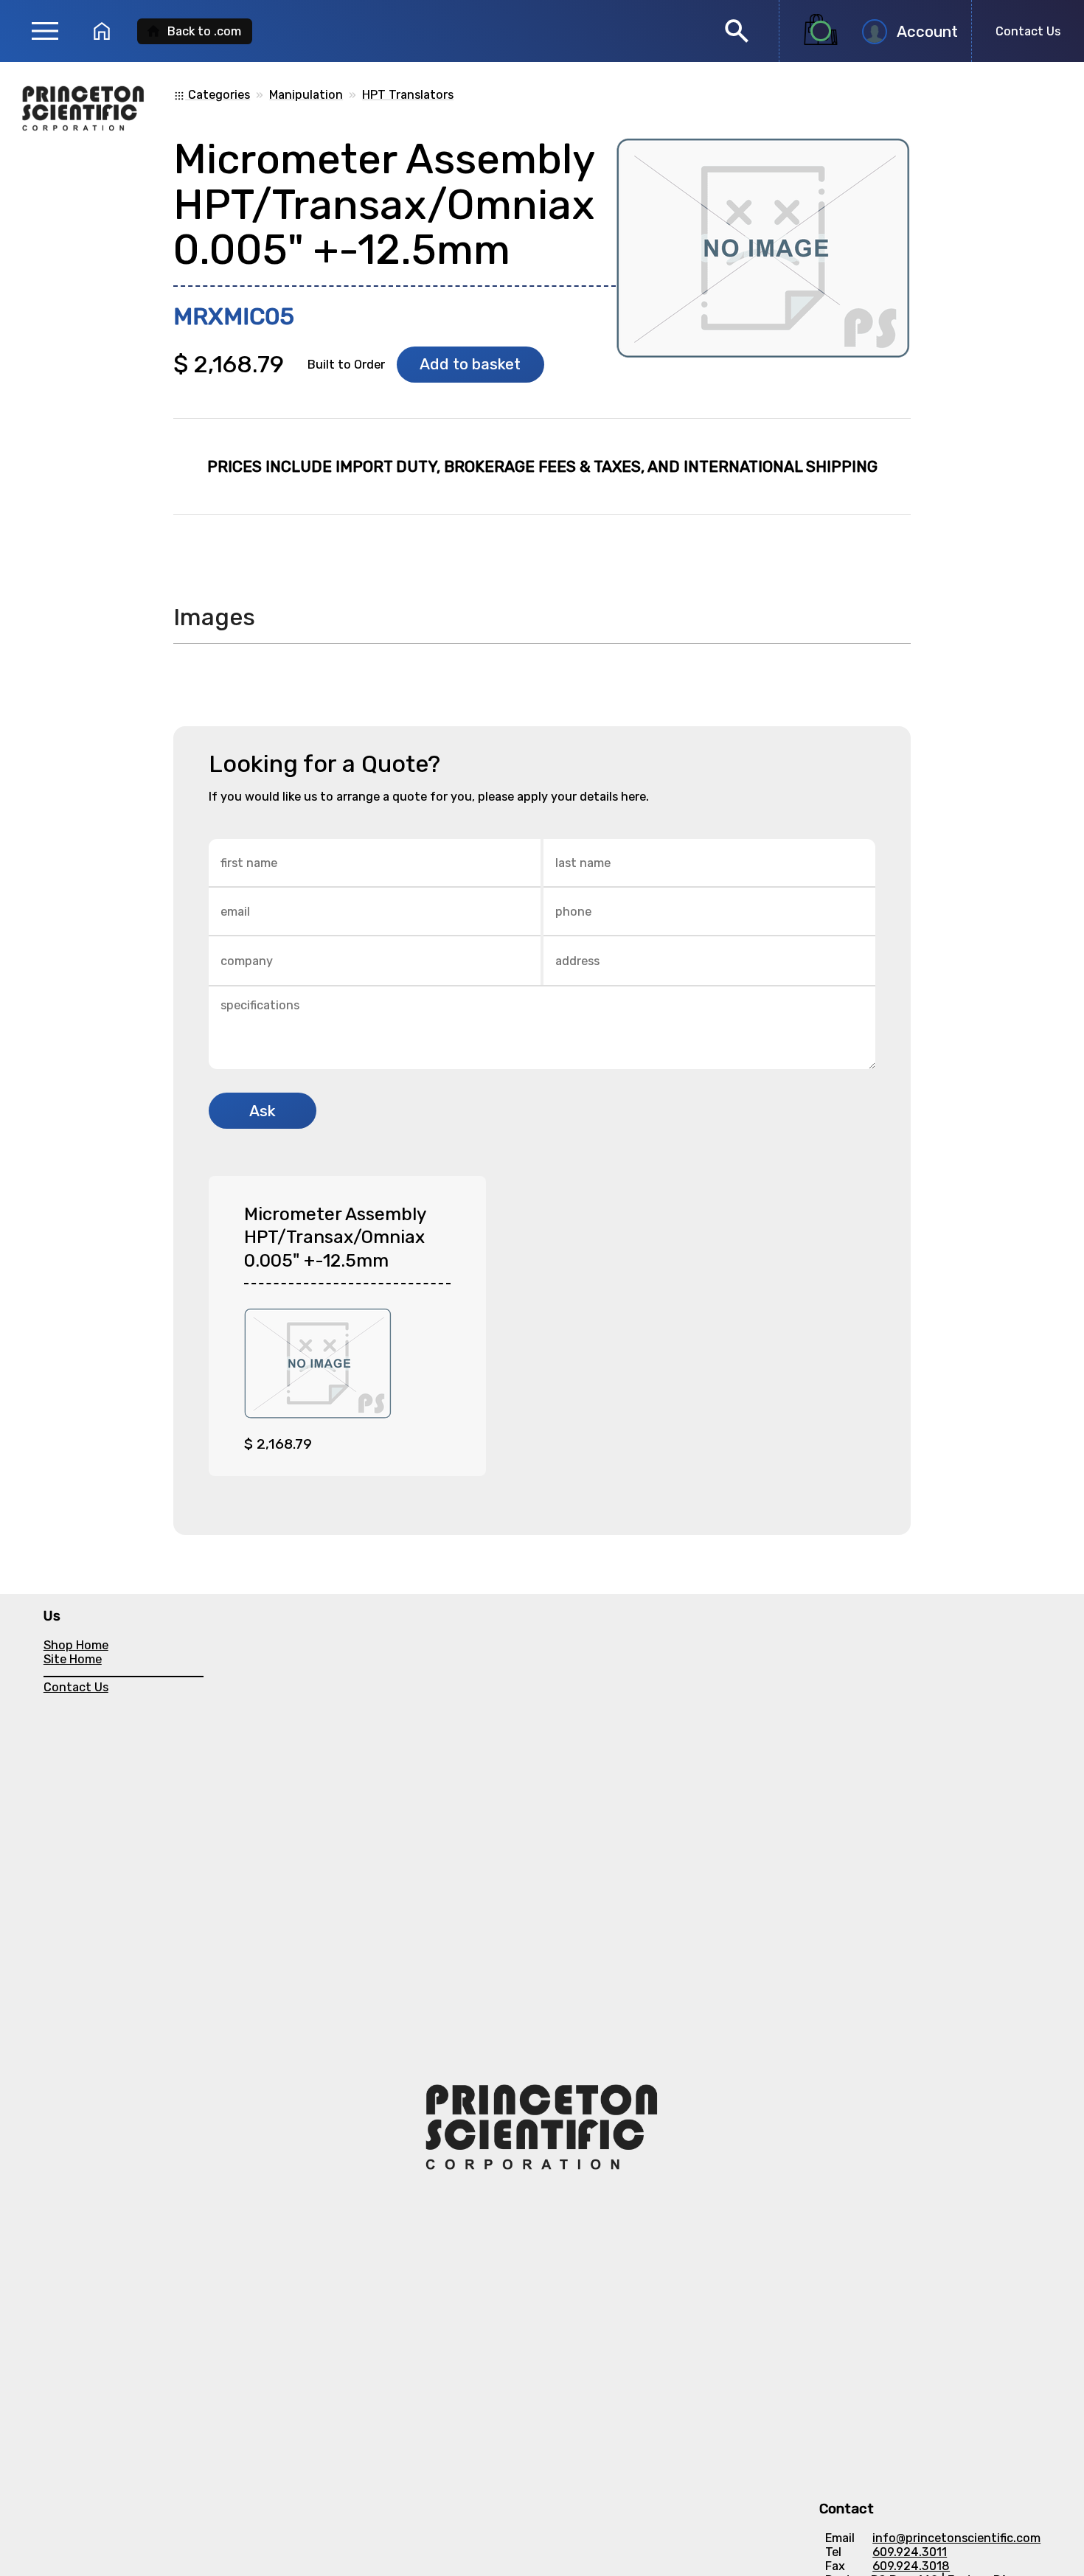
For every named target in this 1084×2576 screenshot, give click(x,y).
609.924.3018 (911, 2566)
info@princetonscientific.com (956, 2538)
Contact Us (1028, 31)
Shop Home (76, 1645)
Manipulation (306, 95)
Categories (212, 95)
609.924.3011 (910, 2552)
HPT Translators (408, 95)
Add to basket (470, 364)
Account (927, 32)
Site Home (73, 1659)
